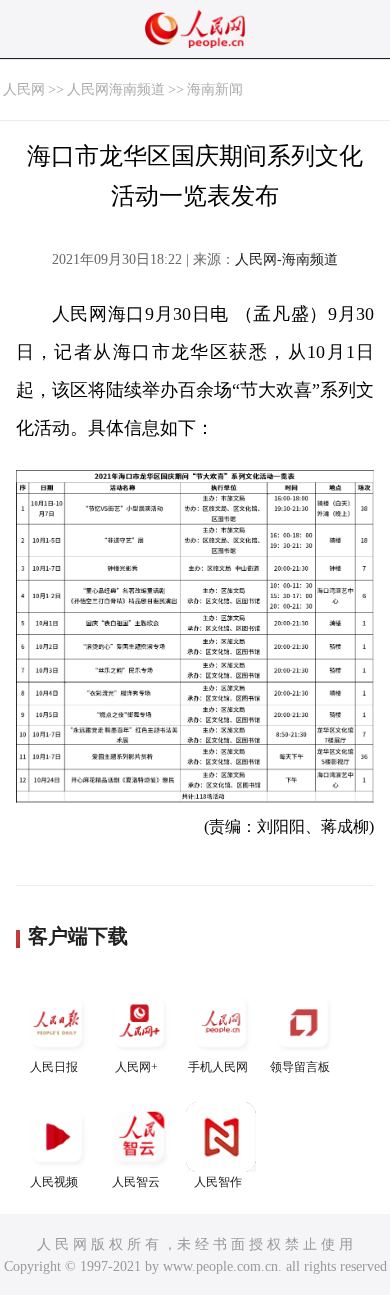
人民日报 (54, 1067)
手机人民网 (218, 1067)
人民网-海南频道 (286, 259)
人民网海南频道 (116, 89)
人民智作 (218, 1182)
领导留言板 (300, 1067)
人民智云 (136, 1182)
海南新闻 (215, 89)
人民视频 (54, 1182)
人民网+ (136, 1067)
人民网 (24, 89)
